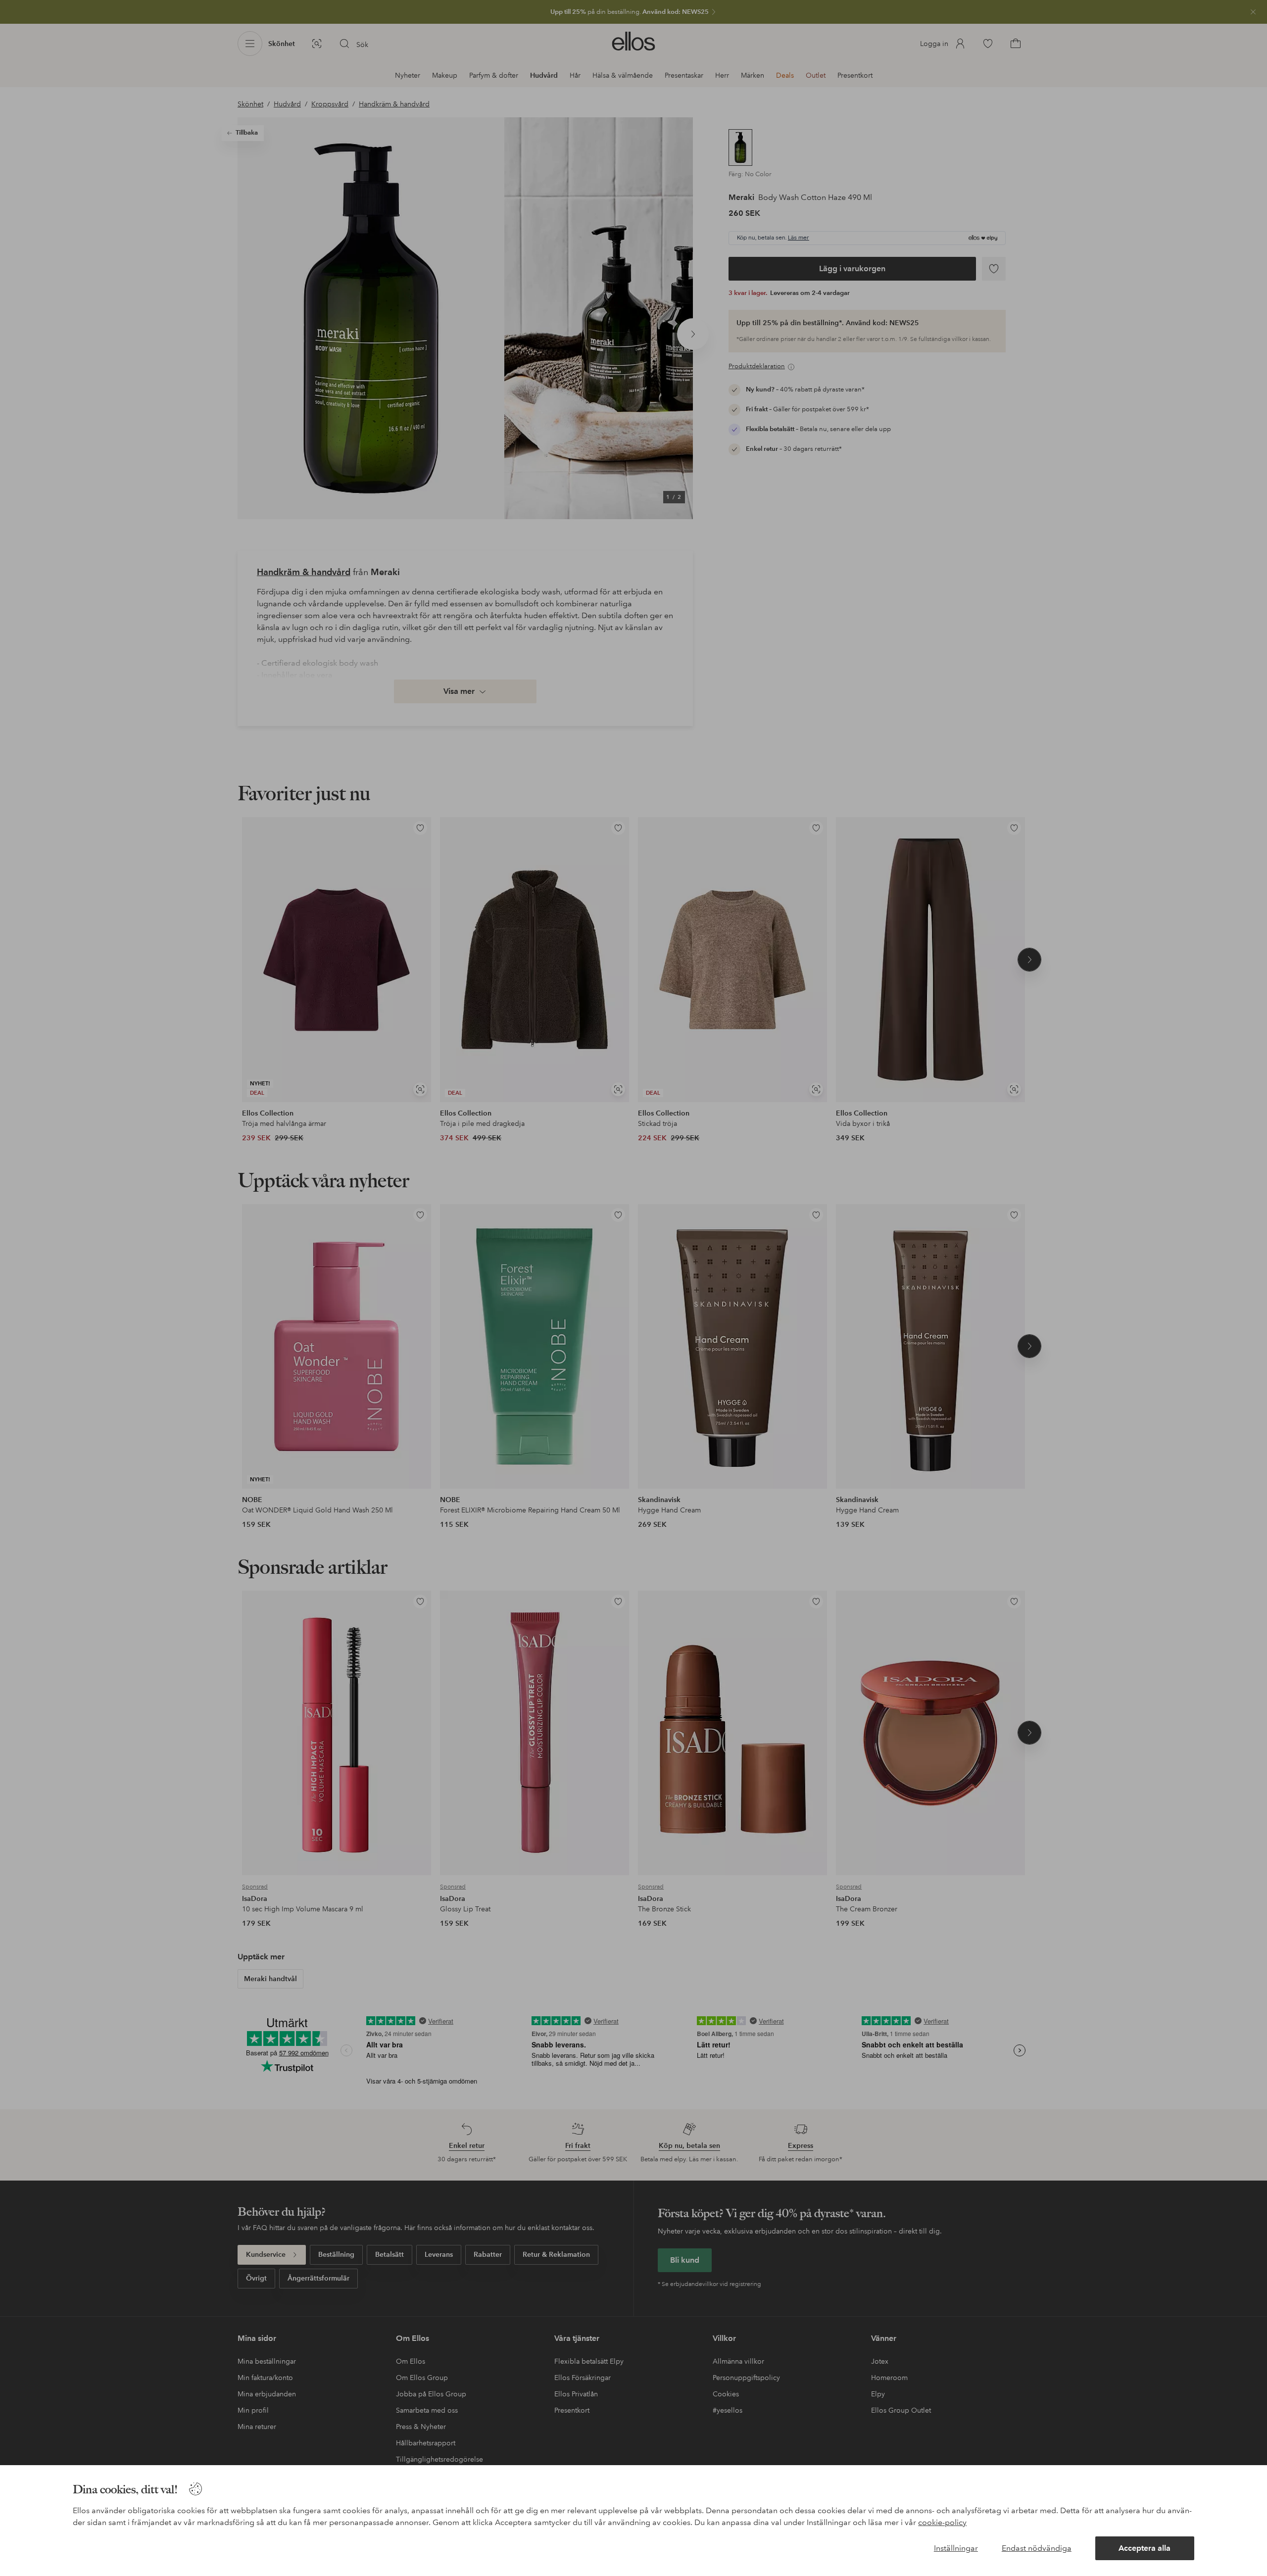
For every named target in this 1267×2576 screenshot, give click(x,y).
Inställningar (956, 2548)
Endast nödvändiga (1037, 2548)
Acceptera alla (1145, 2548)
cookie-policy (942, 2522)
